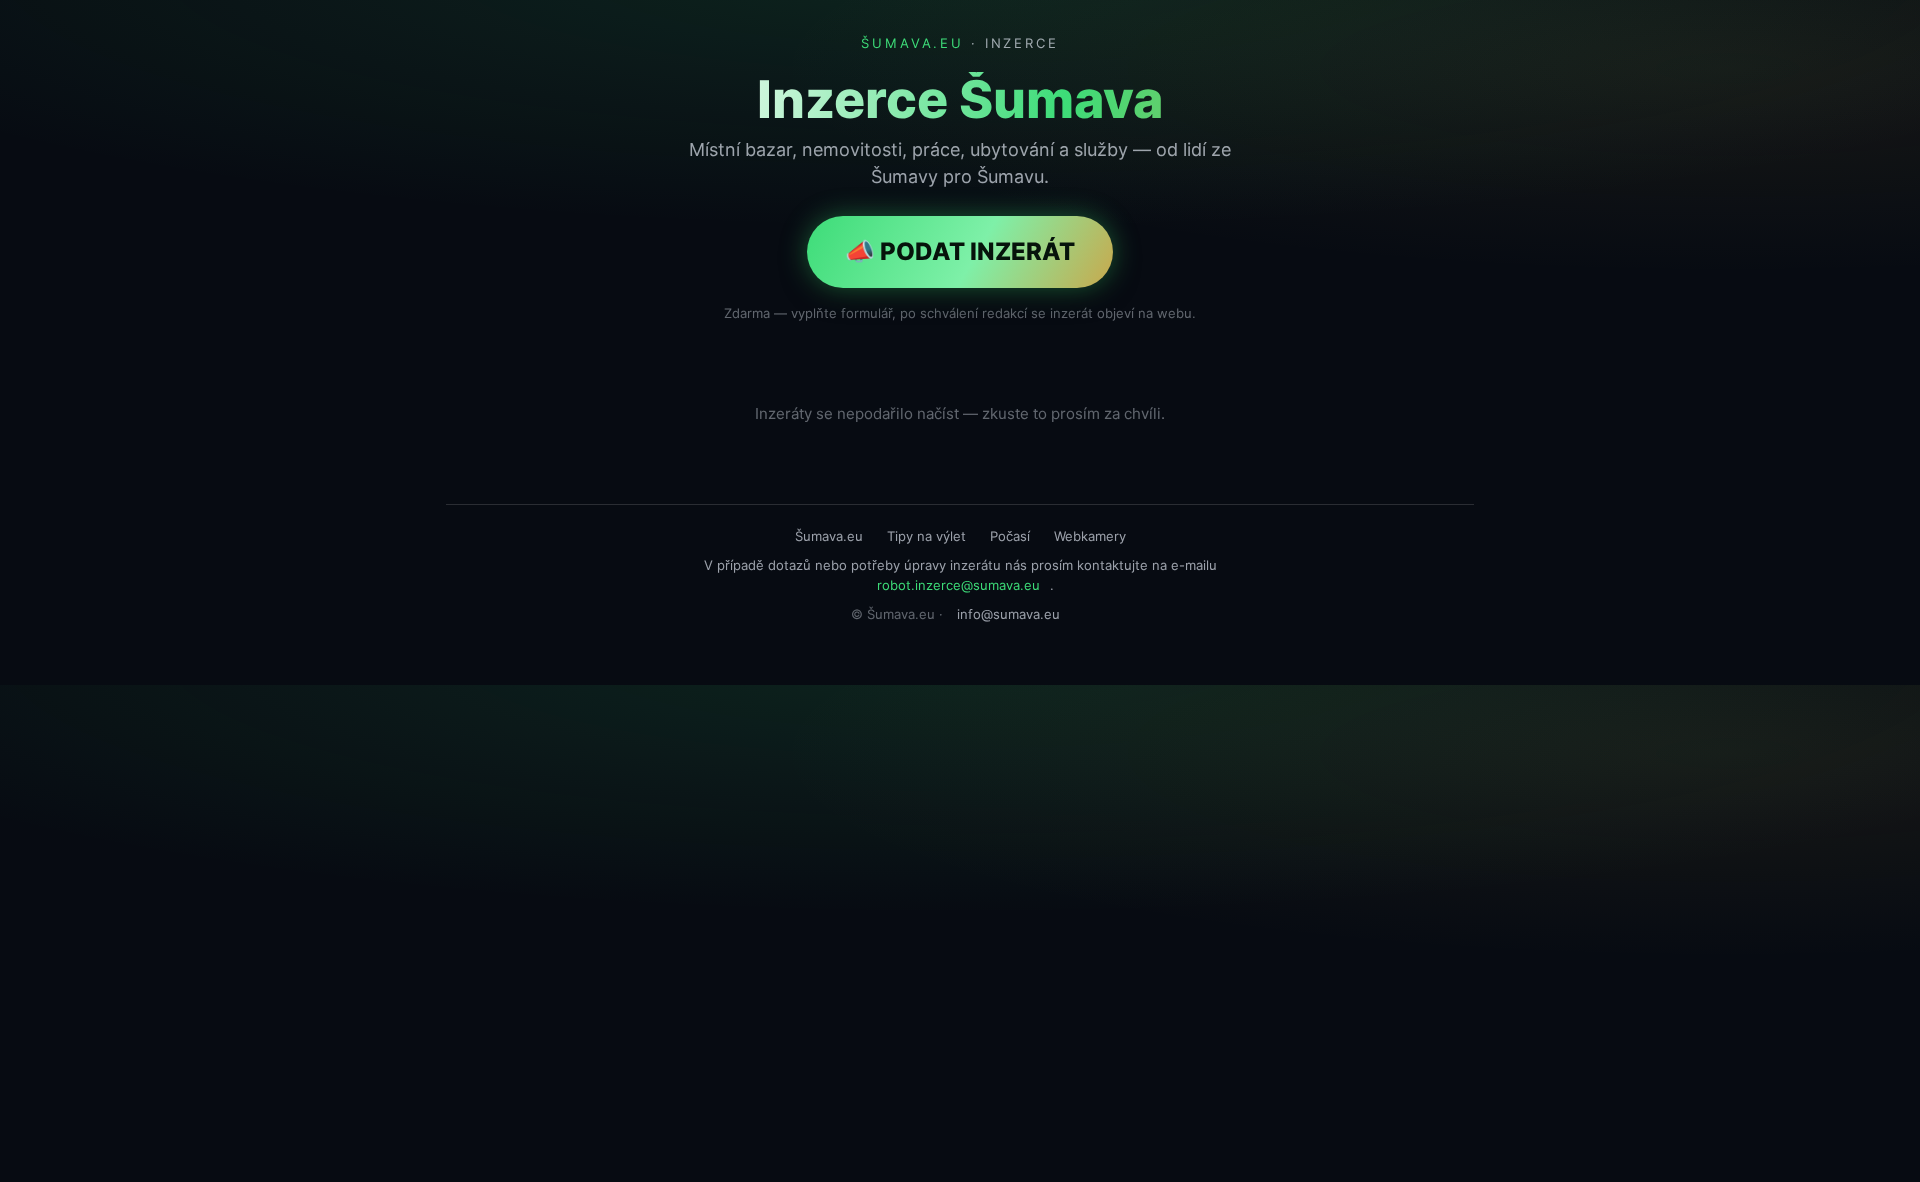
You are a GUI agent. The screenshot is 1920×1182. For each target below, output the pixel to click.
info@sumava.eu (1008, 614)
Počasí (1010, 536)
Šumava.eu (829, 536)
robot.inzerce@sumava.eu (958, 585)
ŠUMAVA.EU (912, 43)
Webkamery (1090, 536)
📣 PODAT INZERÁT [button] (960, 251)
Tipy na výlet (926, 536)
